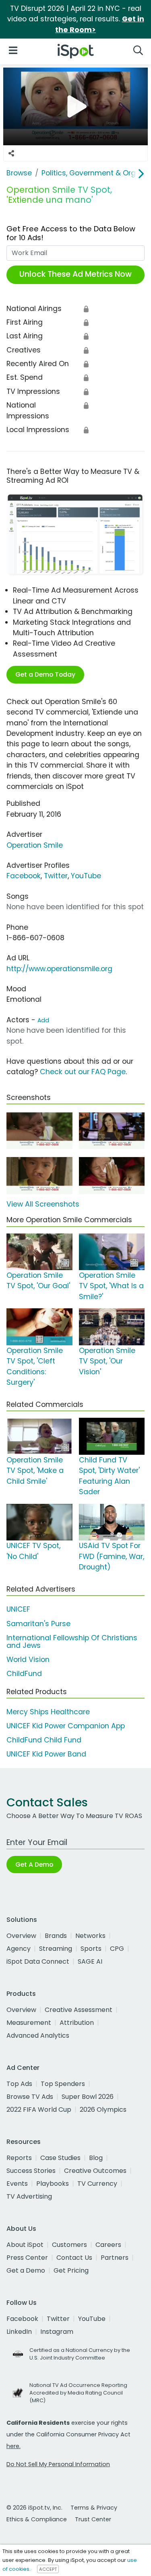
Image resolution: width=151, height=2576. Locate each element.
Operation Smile (35, 845)
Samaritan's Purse (38, 1624)
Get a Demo (26, 2270)
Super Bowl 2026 (88, 2097)
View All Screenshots (43, 1204)
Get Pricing (71, 2270)
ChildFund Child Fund (44, 1740)
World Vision (28, 1660)
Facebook (24, 876)
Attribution (77, 2023)
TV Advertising (29, 2196)
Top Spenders (63, 2084)
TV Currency (97, 2184)
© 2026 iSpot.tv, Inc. (34, 2508)
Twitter (56, 876)
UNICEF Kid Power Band (46, 1754)
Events (17, 2184)
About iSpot (25, 2245)
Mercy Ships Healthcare (48, 1712)
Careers (108, 2245)
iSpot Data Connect (38, 1961)
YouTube (86, 876)
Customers (69, 2245)
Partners (115, 2258)
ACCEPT (48, 2569)
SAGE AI (90, 1961)
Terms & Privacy (94, 2508)
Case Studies (60, 2158)
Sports (91, 1949)
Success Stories (31, 2171)
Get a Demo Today (45, 674)
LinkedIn (19, 2332)
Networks (90, 1936)
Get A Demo (34, 1865)
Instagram (57, 2332)
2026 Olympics (103, 2110)
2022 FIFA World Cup (39, 2110)
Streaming (56, 1949)
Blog (96, 2158)
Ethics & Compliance (37, 2519)
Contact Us (74, 2258)
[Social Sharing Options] (11, 153)
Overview (21, 1936)
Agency (19, 1949)
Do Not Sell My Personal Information (58, 2464)
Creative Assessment (79, 2010)
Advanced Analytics (38, 2035)
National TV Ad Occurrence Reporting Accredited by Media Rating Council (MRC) (78, 2393)
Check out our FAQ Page (83, 1072)
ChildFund (24, 1674)
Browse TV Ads (30, 2097)
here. (13, 2446)
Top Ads (19, 2084)
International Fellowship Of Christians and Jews (72, 1642)
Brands (56, 1936)
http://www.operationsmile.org (59, 969)
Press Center (27, 2258)
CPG (117, 1949)
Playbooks (53, 2184)
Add (43, 1020)
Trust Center (93, 2519)
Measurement (29, 2023)
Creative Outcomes (95, 2171)
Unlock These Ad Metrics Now (75, 274)
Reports (19, 2158)
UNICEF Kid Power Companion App (66, 1726)
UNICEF (18, 1609)
